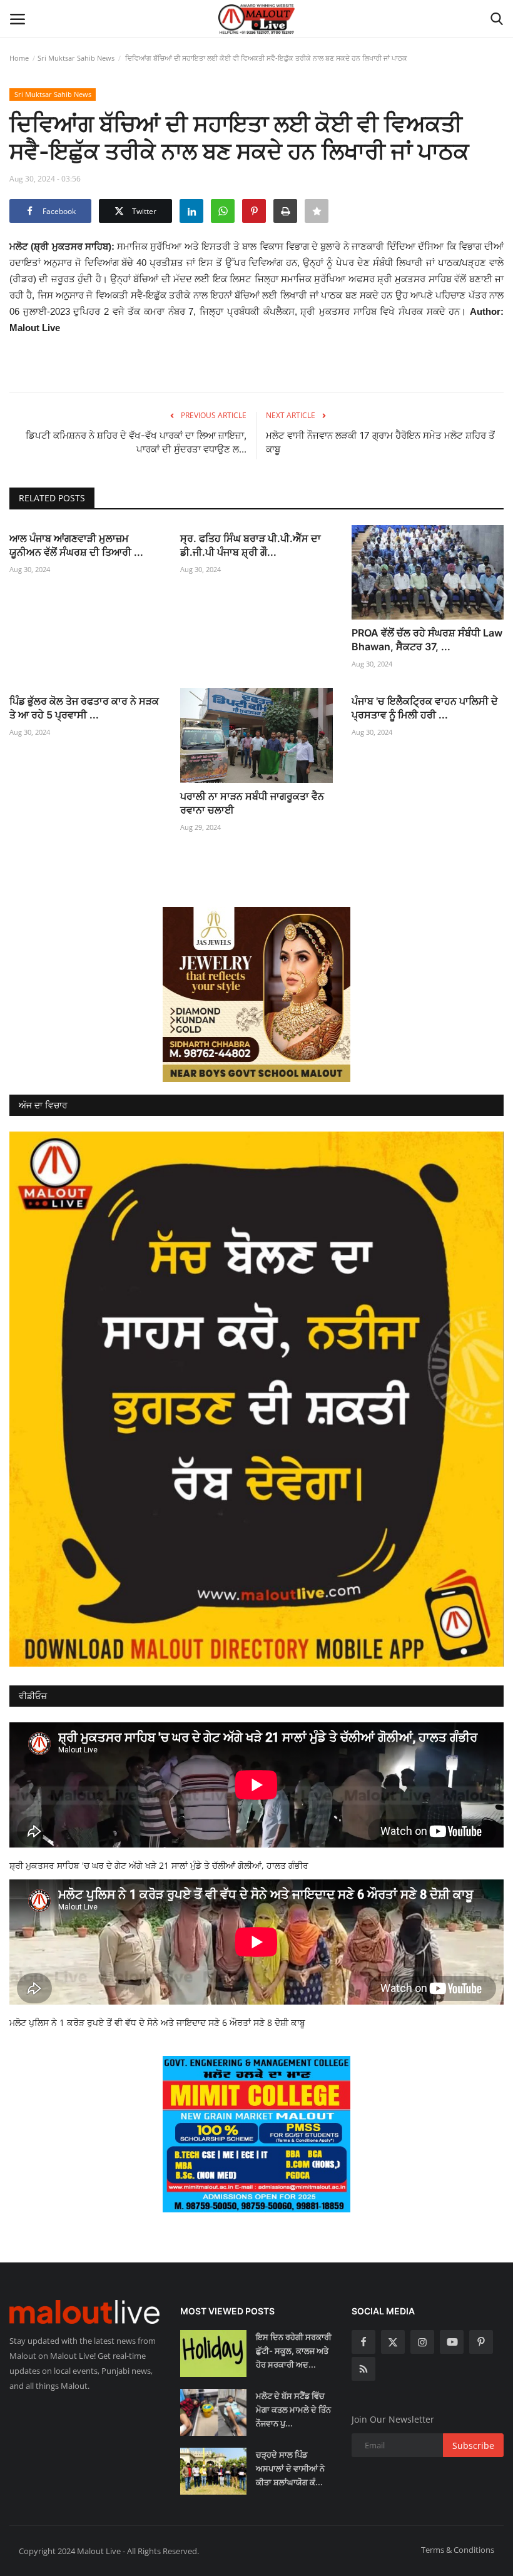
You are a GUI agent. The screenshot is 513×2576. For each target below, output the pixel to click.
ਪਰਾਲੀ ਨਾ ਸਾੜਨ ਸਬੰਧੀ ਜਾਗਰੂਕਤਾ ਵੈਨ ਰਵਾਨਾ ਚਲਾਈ (252, 803)
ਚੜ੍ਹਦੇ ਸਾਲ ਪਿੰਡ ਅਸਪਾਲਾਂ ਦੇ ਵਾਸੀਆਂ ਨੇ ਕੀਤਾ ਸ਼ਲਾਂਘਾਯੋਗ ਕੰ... (290, 2468)
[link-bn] (256, 994)
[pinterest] (481, 2342)
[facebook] (363, 2342)
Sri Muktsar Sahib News (76, 58)
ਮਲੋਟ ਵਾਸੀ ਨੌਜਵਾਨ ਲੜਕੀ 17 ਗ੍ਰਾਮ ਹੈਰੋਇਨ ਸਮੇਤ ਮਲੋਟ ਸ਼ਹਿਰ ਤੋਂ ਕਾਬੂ (380, 442)
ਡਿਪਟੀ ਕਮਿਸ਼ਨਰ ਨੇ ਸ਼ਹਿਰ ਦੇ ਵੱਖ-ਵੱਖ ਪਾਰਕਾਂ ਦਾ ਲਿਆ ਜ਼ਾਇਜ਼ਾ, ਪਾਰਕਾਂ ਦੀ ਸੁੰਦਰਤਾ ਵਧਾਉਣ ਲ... (136, 442)
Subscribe (473, 2446)
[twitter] (393, 2342)
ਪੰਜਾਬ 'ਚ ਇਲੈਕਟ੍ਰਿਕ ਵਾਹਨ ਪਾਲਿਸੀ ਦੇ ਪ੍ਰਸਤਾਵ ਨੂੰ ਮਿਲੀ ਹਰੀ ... (425, 708)
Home (19, 58)
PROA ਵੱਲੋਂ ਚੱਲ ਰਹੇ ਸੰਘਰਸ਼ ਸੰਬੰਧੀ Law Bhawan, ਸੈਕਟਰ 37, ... (427, 640)
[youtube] (452, 2342)
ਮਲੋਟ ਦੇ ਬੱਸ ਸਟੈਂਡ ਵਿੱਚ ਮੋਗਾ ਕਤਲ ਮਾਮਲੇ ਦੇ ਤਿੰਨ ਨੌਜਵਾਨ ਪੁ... (293, 2410)
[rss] (363, 2369)
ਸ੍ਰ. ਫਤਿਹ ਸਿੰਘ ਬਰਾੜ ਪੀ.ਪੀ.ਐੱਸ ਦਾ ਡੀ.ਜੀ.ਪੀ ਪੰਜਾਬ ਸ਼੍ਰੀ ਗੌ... (251, 545)
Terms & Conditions (458, 2550)
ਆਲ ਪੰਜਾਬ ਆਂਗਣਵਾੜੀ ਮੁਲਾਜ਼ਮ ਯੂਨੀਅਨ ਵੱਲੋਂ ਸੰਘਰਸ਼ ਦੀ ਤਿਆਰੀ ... (76, 545)
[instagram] (422, 2342)
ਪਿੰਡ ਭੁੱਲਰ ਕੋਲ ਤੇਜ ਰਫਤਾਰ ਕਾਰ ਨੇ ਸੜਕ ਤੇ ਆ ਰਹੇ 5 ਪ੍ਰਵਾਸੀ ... (84, 708)
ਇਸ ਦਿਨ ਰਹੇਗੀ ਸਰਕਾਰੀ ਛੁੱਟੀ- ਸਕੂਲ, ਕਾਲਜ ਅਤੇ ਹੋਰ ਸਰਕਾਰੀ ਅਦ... (294, 2351)
